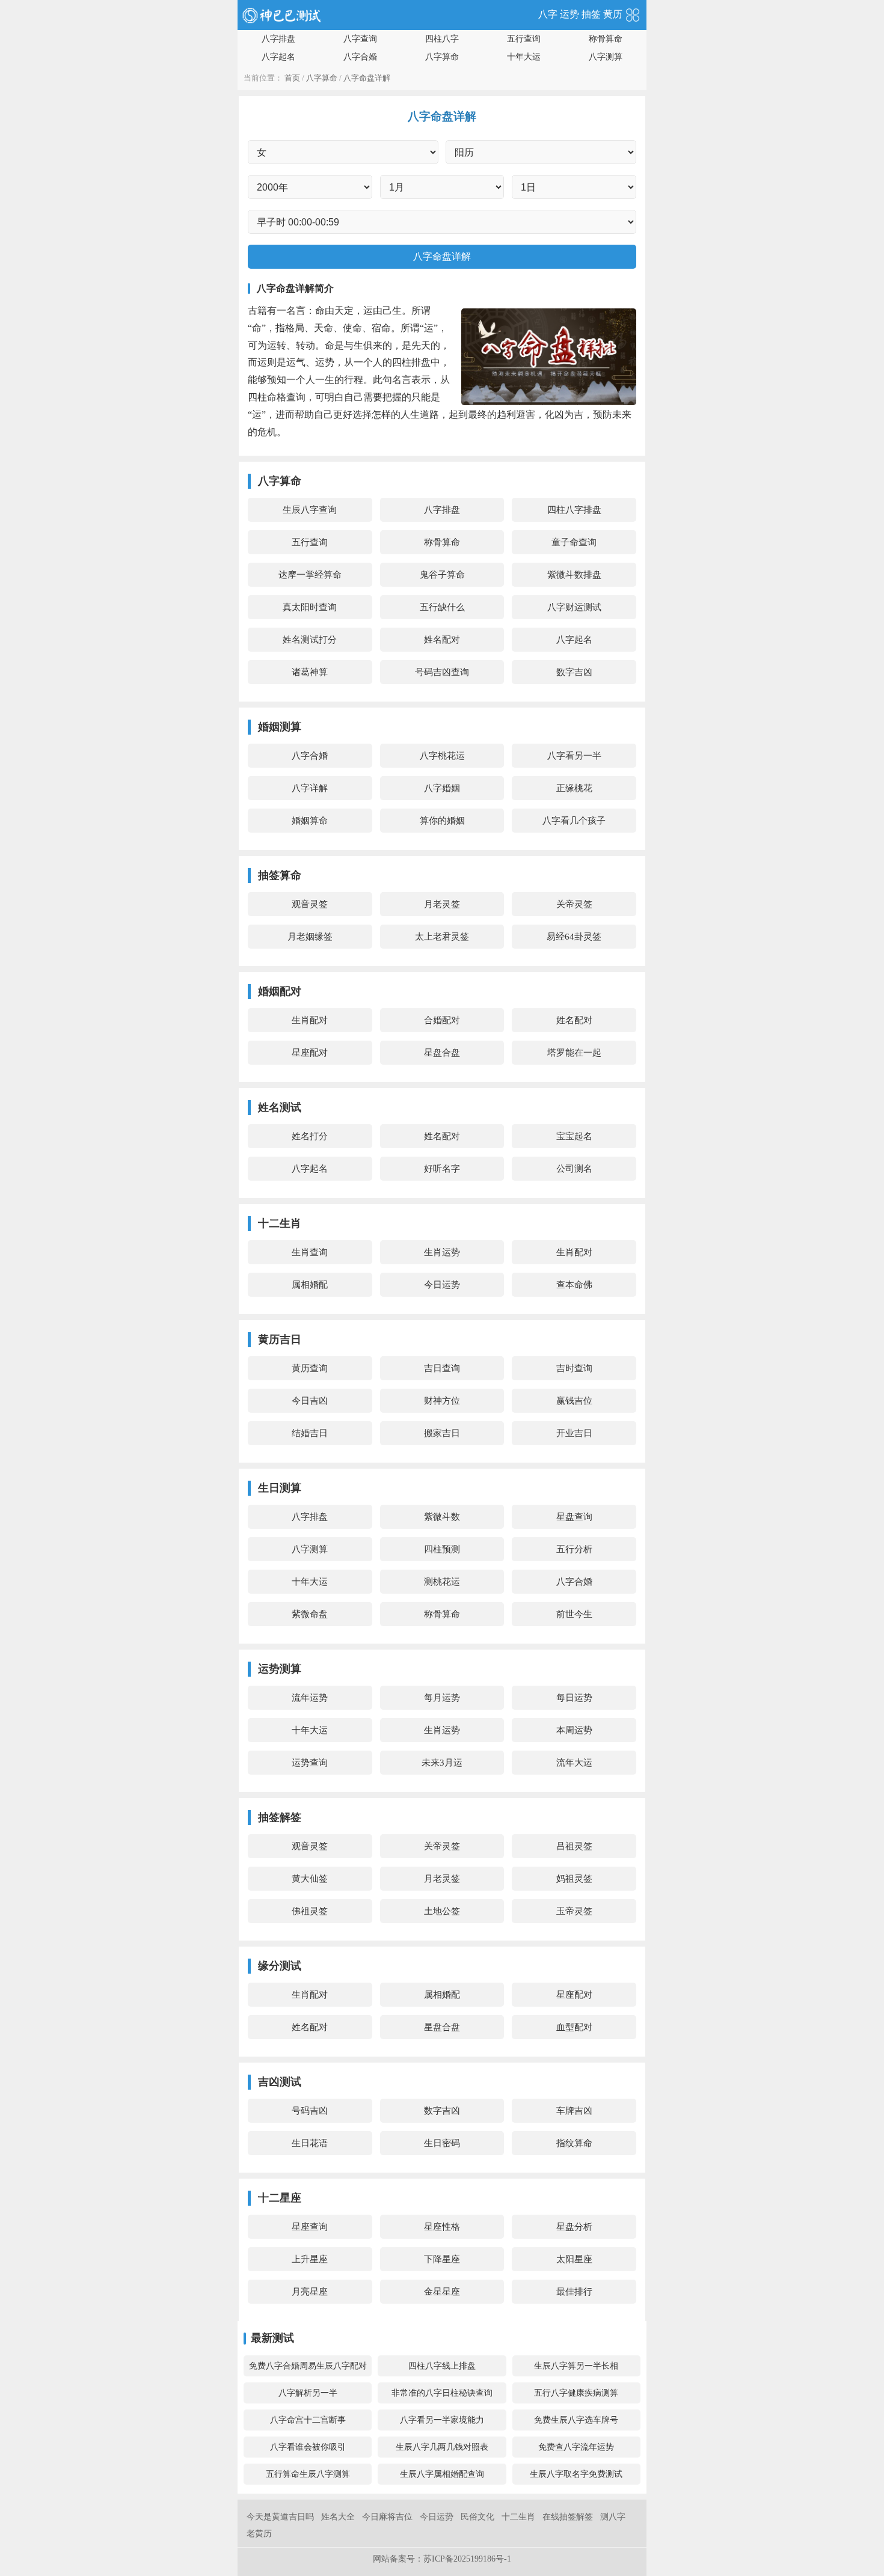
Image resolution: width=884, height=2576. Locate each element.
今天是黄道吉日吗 (280, 2517)
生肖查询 (310, 1252)
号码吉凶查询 (442, 672)
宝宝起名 (574, 1136)
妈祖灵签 (574, 1879)
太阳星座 (574, 2259)
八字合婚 (360, 57)
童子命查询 (574, 542)
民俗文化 (477, 2517)
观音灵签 (310, 904)
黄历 (613, 14)
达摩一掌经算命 (310, 575)
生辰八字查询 (310, 510)
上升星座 (310, 2259)
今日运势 (442, 1285)
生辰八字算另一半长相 (576, 2366)
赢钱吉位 (574, 1401)
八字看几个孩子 (574, 821)
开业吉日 (574, 1433)
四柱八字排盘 (574, 510)
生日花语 (310, 2143)
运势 (569, 14)
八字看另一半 (574, 756)
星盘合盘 (442, 1053)
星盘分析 (574, 2227)
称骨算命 (606, 39)
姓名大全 (338, 2517)
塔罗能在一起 (574, 1053)
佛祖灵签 (310, 1911)
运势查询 (310, 1763)
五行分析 (574, 1549)
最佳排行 (574, 2292)
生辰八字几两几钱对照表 (442, 2447)
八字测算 (606, 57)
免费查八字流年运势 (576, 2447)
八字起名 (278, 57)
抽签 (591, 14)
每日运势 (574, 1698)
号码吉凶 (310, 2111)
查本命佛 (574, 1285)
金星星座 (442, 2292)
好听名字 (442, 1169)
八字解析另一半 (308, 2393)
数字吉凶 (574, 672)
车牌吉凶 (574, 2111)
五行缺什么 (442, 607)
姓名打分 (310, 1136)
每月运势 (442, 1698)
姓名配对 (442, 640)
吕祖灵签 (574, 1846)
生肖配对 (310, 1020)
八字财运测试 (574, 607)
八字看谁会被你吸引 (308, 2447)
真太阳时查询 (310, 607)
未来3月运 (442, 1763)
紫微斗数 (442, 1517)
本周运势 (574, 1730)
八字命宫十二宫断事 (308, 2420)
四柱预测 (442, 1549)
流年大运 (574, 1763)
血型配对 (574, 2027)
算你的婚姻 (442, 821)
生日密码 (442, 2143)
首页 (292, 78)
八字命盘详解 (367, 78)
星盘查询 (574, 1517)
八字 (548, 14)
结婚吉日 (310, 1433)
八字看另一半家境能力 (442, 2420)
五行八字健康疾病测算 (576, 2393)
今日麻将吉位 (387, 2517)
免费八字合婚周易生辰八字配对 (308, 2366)
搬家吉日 (442, 1433)
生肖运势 (442, 1252)
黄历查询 (310, 1368)
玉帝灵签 (574, 1911)
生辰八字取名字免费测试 (576, 2474)
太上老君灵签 (442, 937)
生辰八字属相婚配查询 (442, 2474)
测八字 (613, 2517)
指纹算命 (574, 2143)
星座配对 (310, 1053)
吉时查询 (574, 1368)
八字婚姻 (442, 788)
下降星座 (442, 2259)
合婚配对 (442, 1020)
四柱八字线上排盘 (442, 2366)
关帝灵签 (574, 904)
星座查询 (310, 2227)
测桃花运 (442, 1582)
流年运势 (310, 1698)
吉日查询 (442, 1368)
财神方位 (442, 1401)
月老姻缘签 (310, 937)
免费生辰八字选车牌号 (576, 2420)
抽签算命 (280, 875)
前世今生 (574, 1614)
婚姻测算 (280, 727)
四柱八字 (442, 39)
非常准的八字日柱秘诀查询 (442, 2393)
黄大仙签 (310, 1879)
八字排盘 (278, 39)
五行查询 (524, 39)
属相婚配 (310, 1285)
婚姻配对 (280, 991)
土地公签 (442, 1911)
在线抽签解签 (568, 2517)
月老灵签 (442, 904)
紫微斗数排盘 (574, 575)
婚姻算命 (310, 821)
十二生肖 (518, 2517)
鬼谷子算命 (442, 575)
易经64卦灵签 (574, 937)
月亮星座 (310, 2292)
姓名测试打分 (310, 640)
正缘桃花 (574, 788)
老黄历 (259, 2534)
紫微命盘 (310, 1614)
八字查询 (360, 39)
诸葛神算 (310, 672)
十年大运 (524, 57)
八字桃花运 (442, 756)
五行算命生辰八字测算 (308, 2474)
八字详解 (310, 788)
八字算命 (442, 57)
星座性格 (442, 2227)
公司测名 (574, 1169)
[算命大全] (633, 14)
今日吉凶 (310, 1401)
